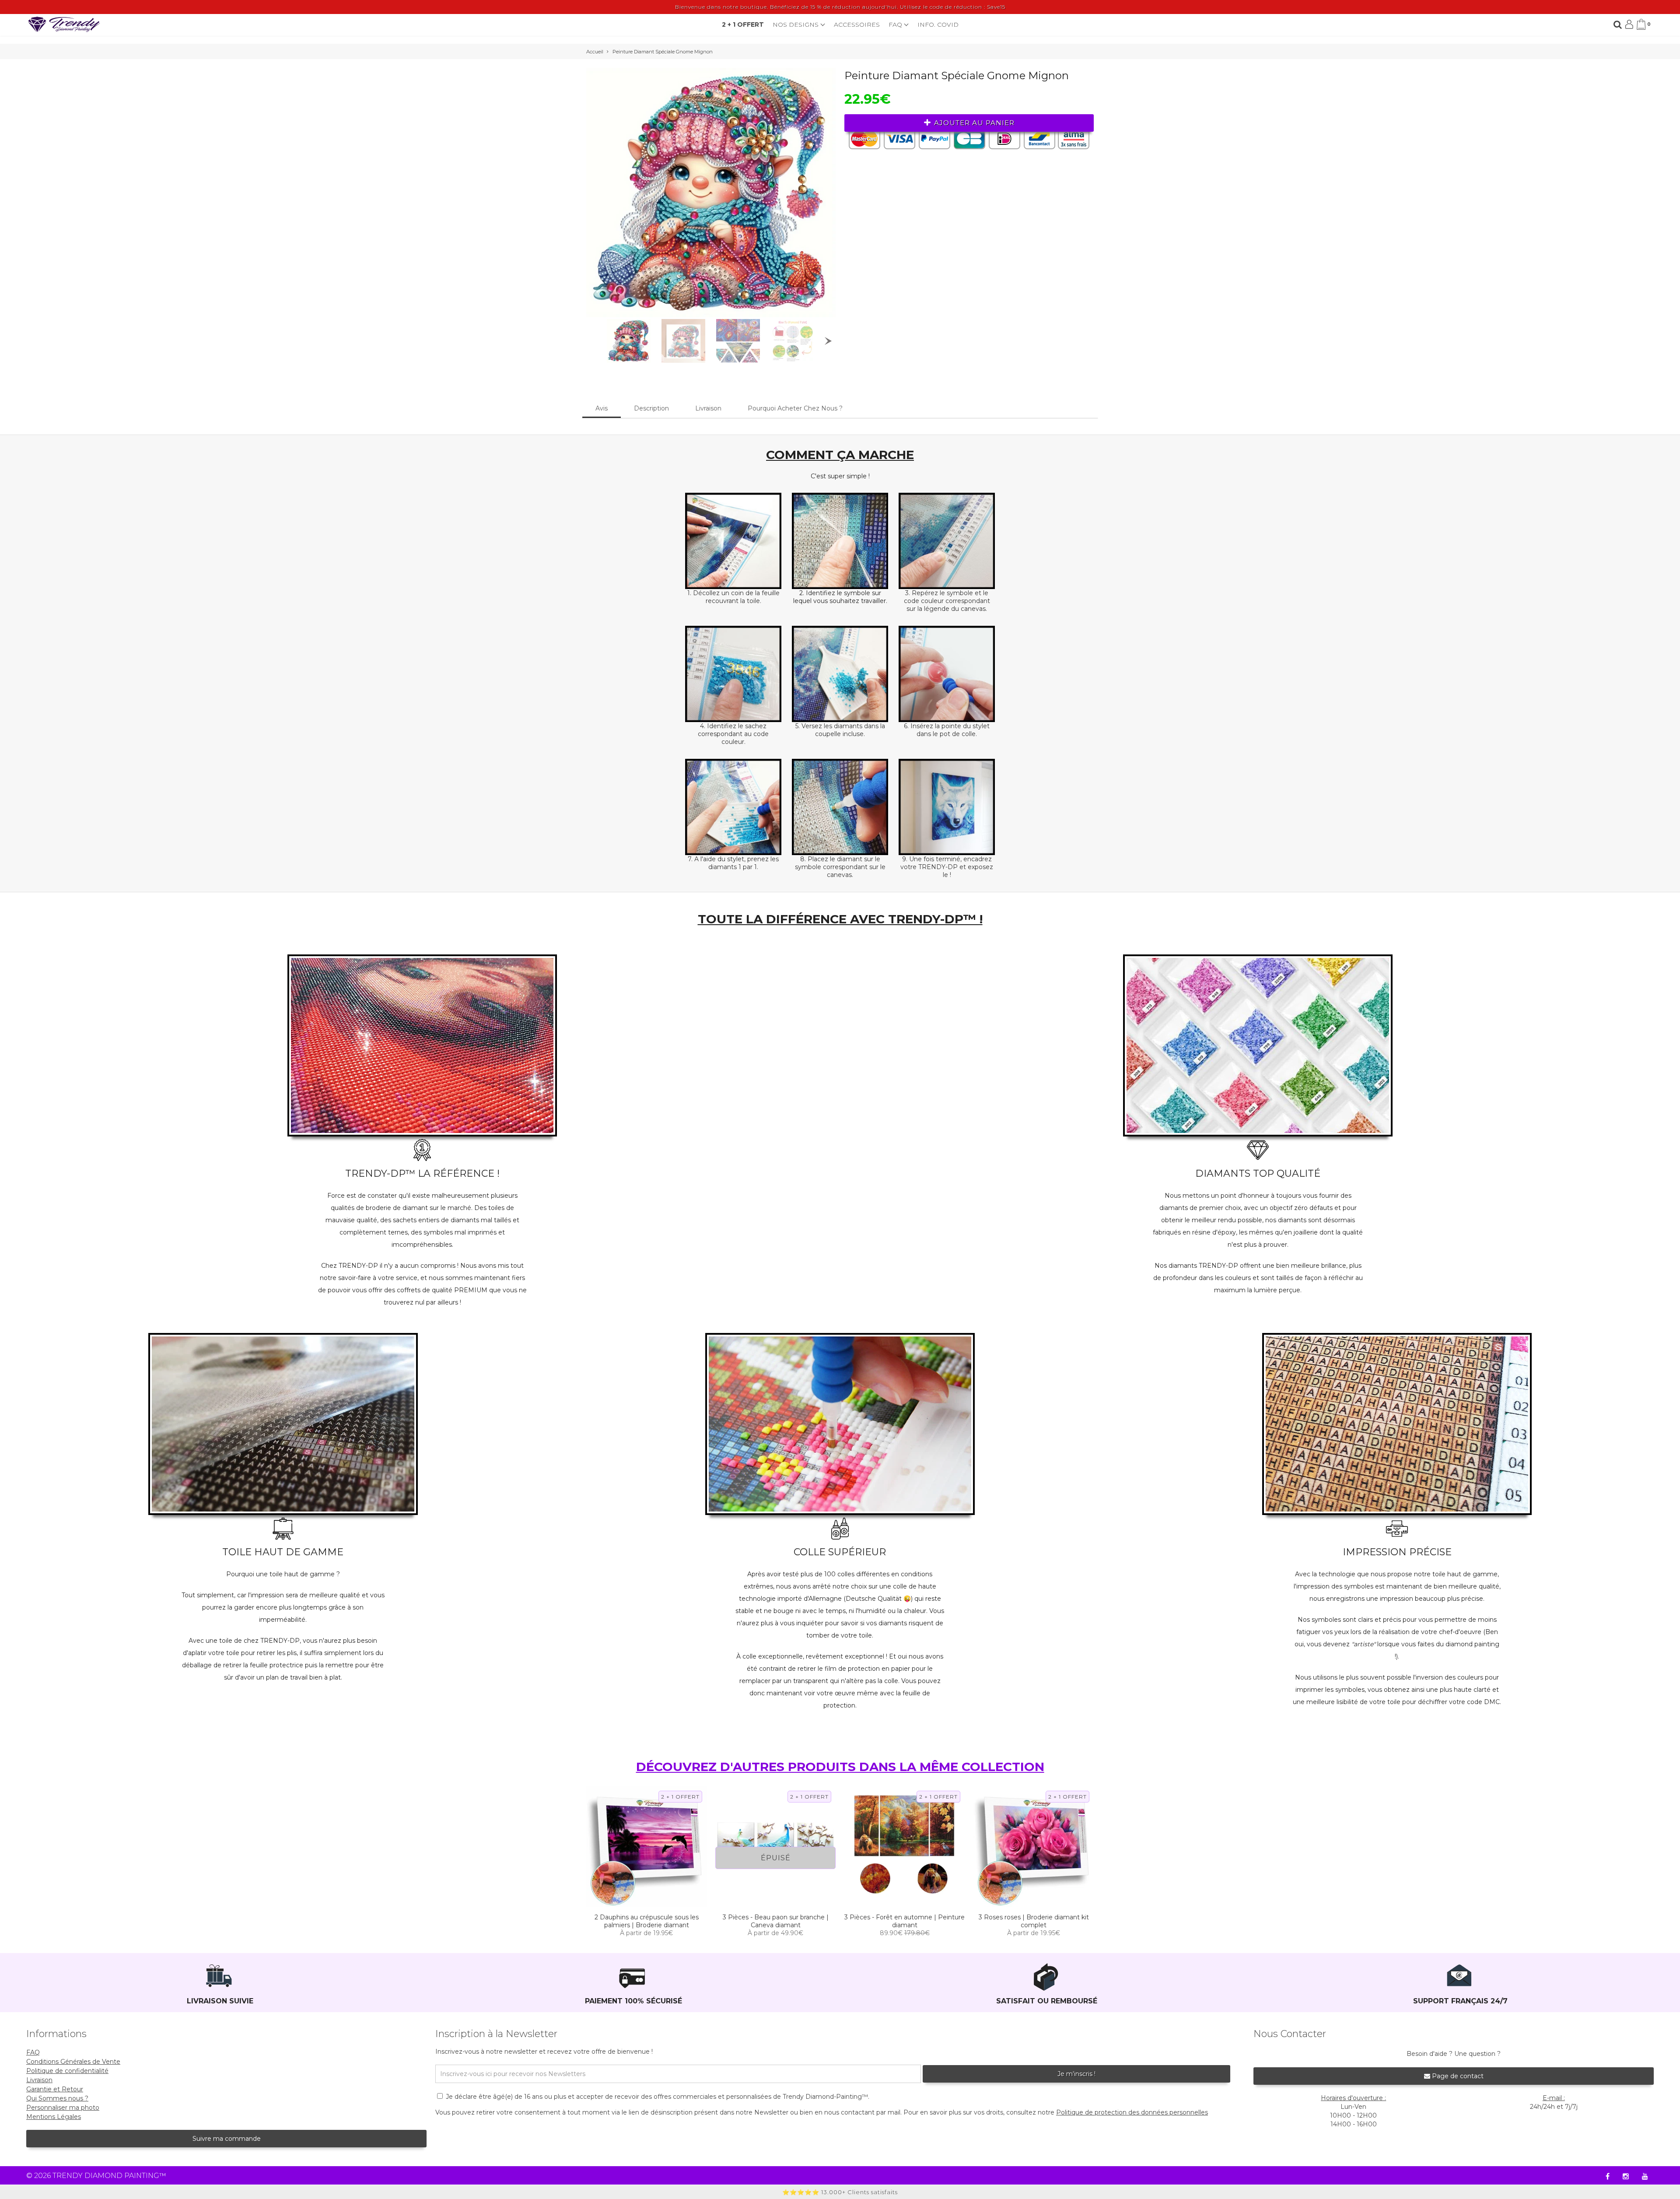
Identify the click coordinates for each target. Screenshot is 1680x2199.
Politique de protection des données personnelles (1132, 2112)
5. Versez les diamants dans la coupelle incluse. (840, 730)
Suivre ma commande (227, 2139)
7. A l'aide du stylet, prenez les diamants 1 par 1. (733, 863)
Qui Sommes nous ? (57, 2098)
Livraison (708, 408)
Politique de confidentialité (67, 2071)
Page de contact (1457, 2076)
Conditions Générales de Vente (73, 2062)
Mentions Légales (54, 2117)
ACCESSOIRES (857, 25)
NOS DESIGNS (796, 25)
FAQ (896, 25)
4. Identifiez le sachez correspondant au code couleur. (733, 734)
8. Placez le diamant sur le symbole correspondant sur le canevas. (840, 867)
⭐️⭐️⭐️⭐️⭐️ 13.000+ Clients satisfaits (840, 2192)
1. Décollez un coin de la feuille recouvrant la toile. (733, 597)
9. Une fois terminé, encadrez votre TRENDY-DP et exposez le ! (947, 867)
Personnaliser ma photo (63, 2108)
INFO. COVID (938, 25)
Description (651, 408)
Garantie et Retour (55, 2089)
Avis (602, 408)
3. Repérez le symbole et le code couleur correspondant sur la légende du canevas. (947, 601)
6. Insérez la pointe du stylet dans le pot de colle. (947, 730)
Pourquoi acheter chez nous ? (795, 408)
